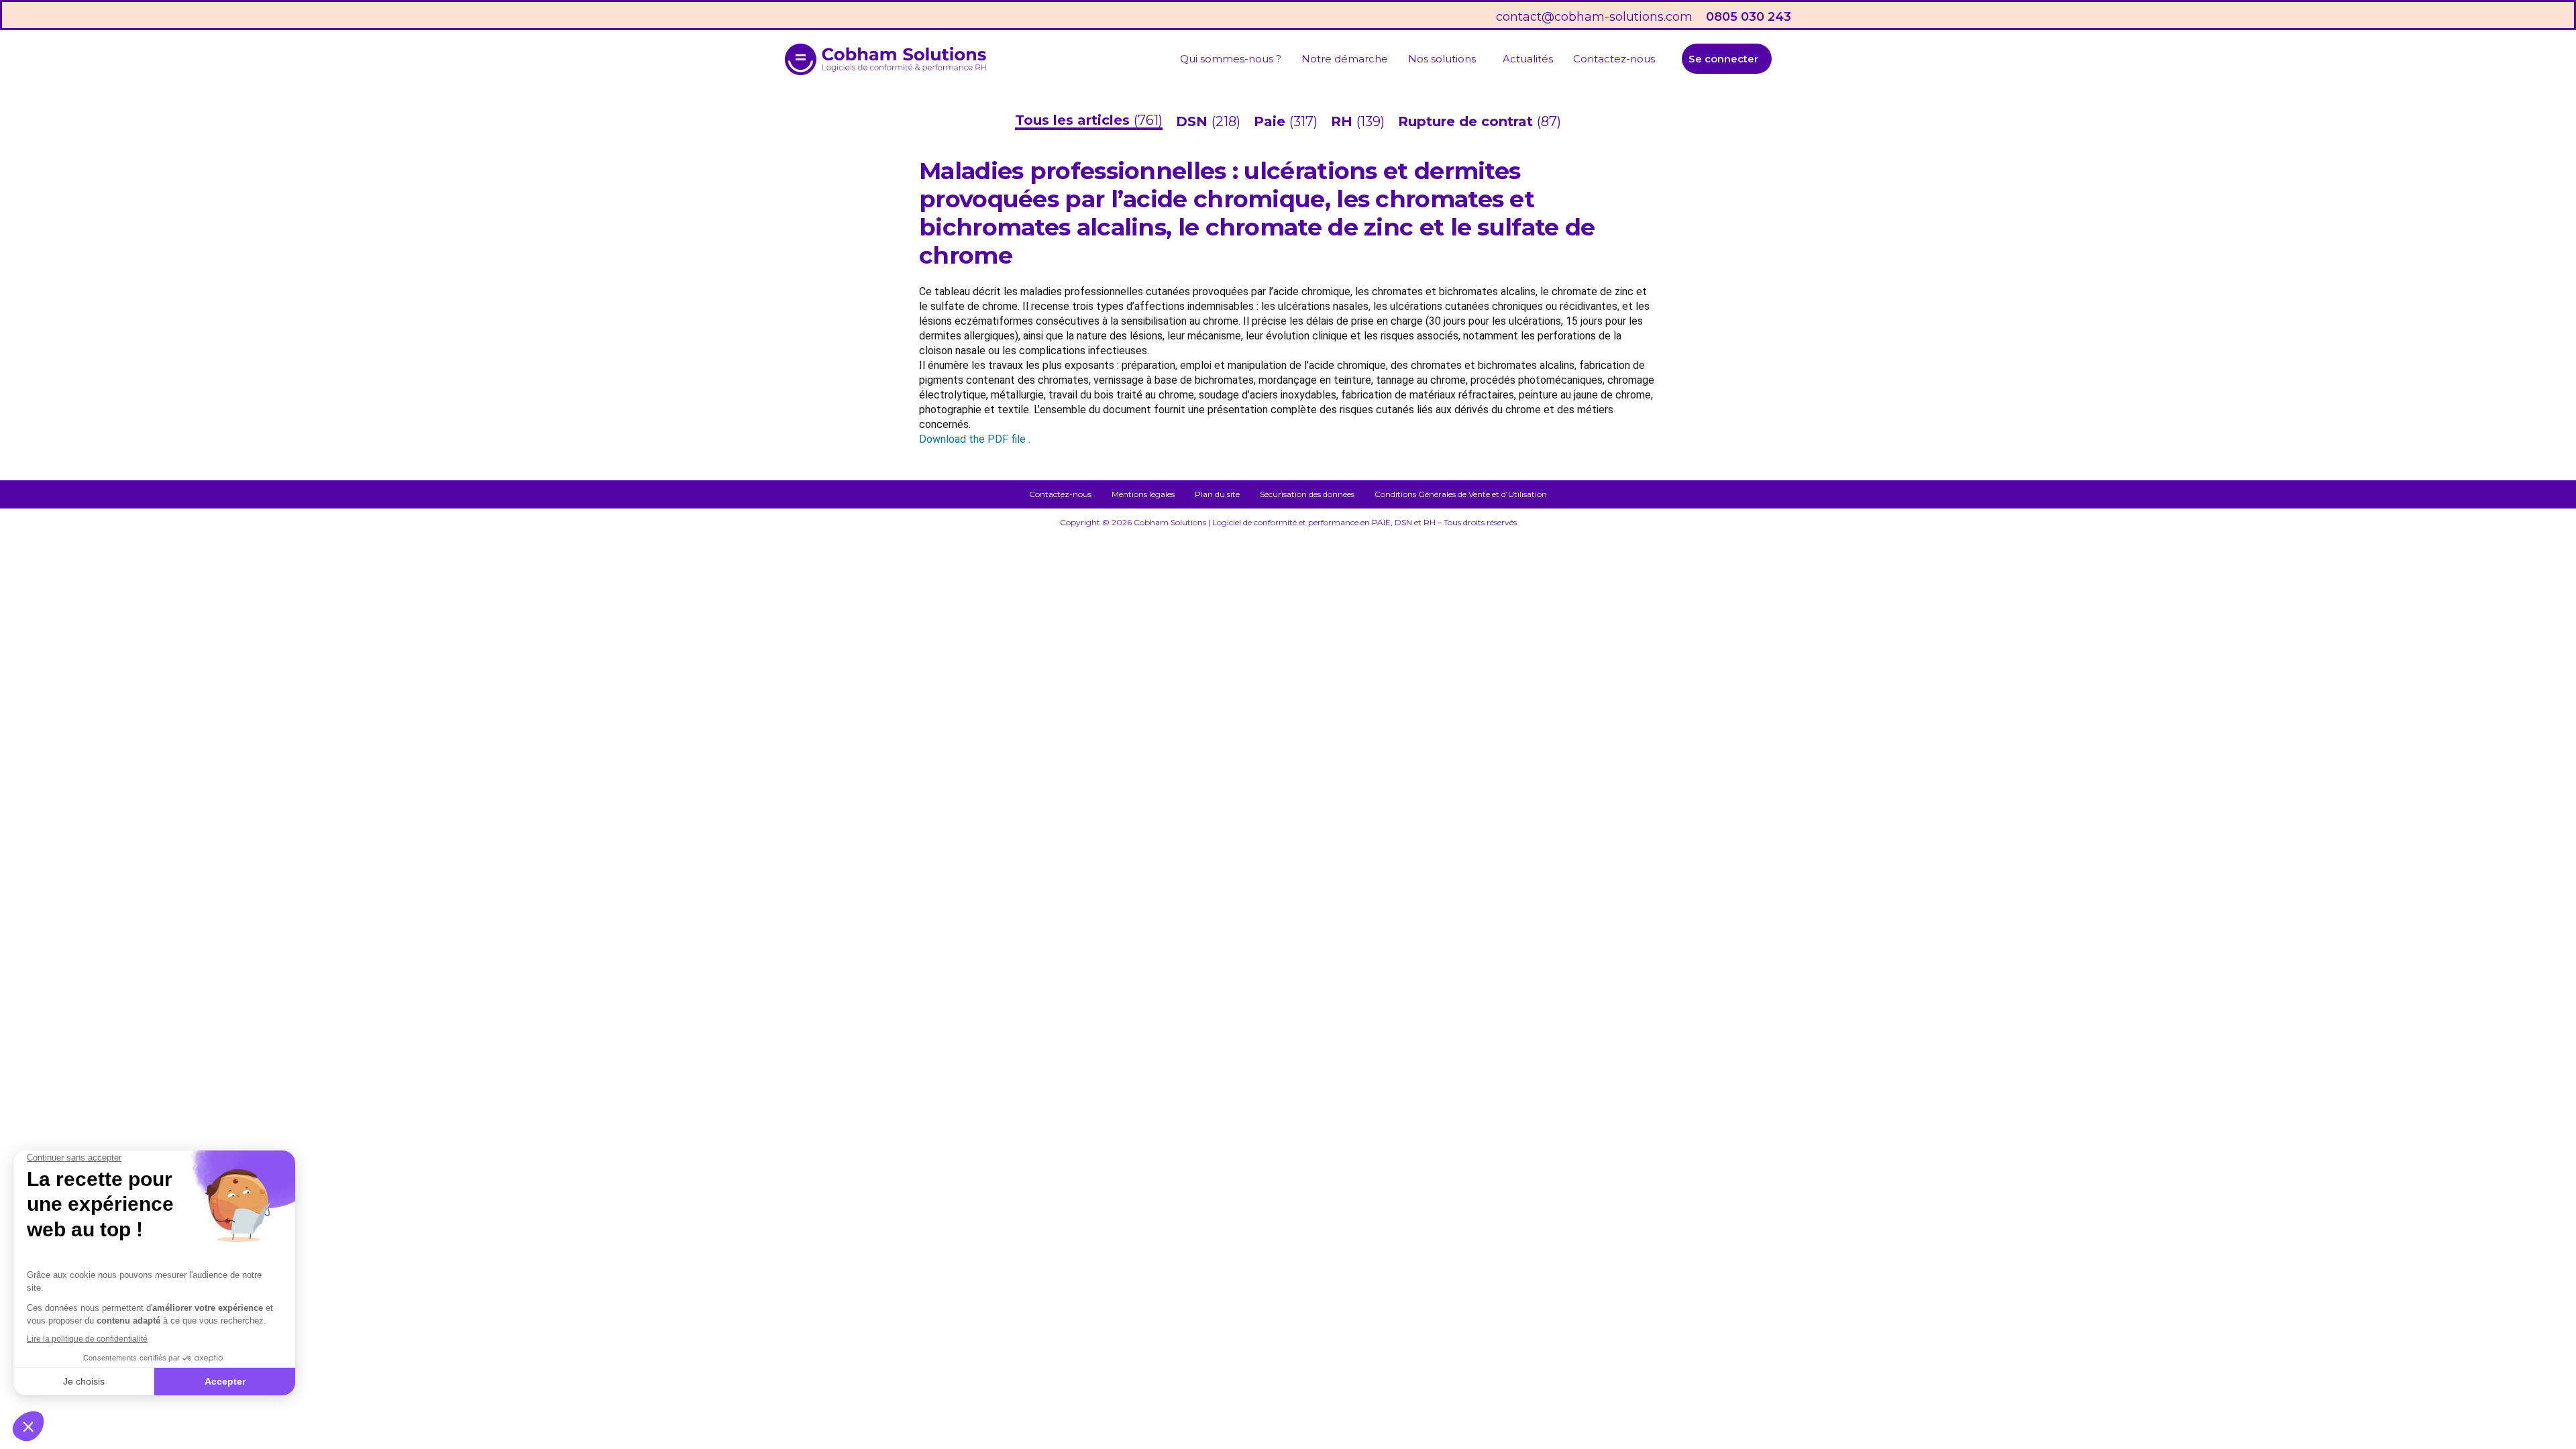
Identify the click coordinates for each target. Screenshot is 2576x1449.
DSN (1194, 121)
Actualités (1528, 59)
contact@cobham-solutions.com (1594, 17)
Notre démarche (1345, 59)
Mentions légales (1143, 494)
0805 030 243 (1749, 17)
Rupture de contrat (1467, 121)
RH (1344, 121)
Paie (1272, 121)
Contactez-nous (1614, 59)
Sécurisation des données (1307, 494)
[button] (1445, 59)
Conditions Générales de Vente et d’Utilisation (1461, 494)
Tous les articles (1074, 120)
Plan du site (1217, 494)
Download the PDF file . (975, 439)
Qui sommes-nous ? (1231, 59)
